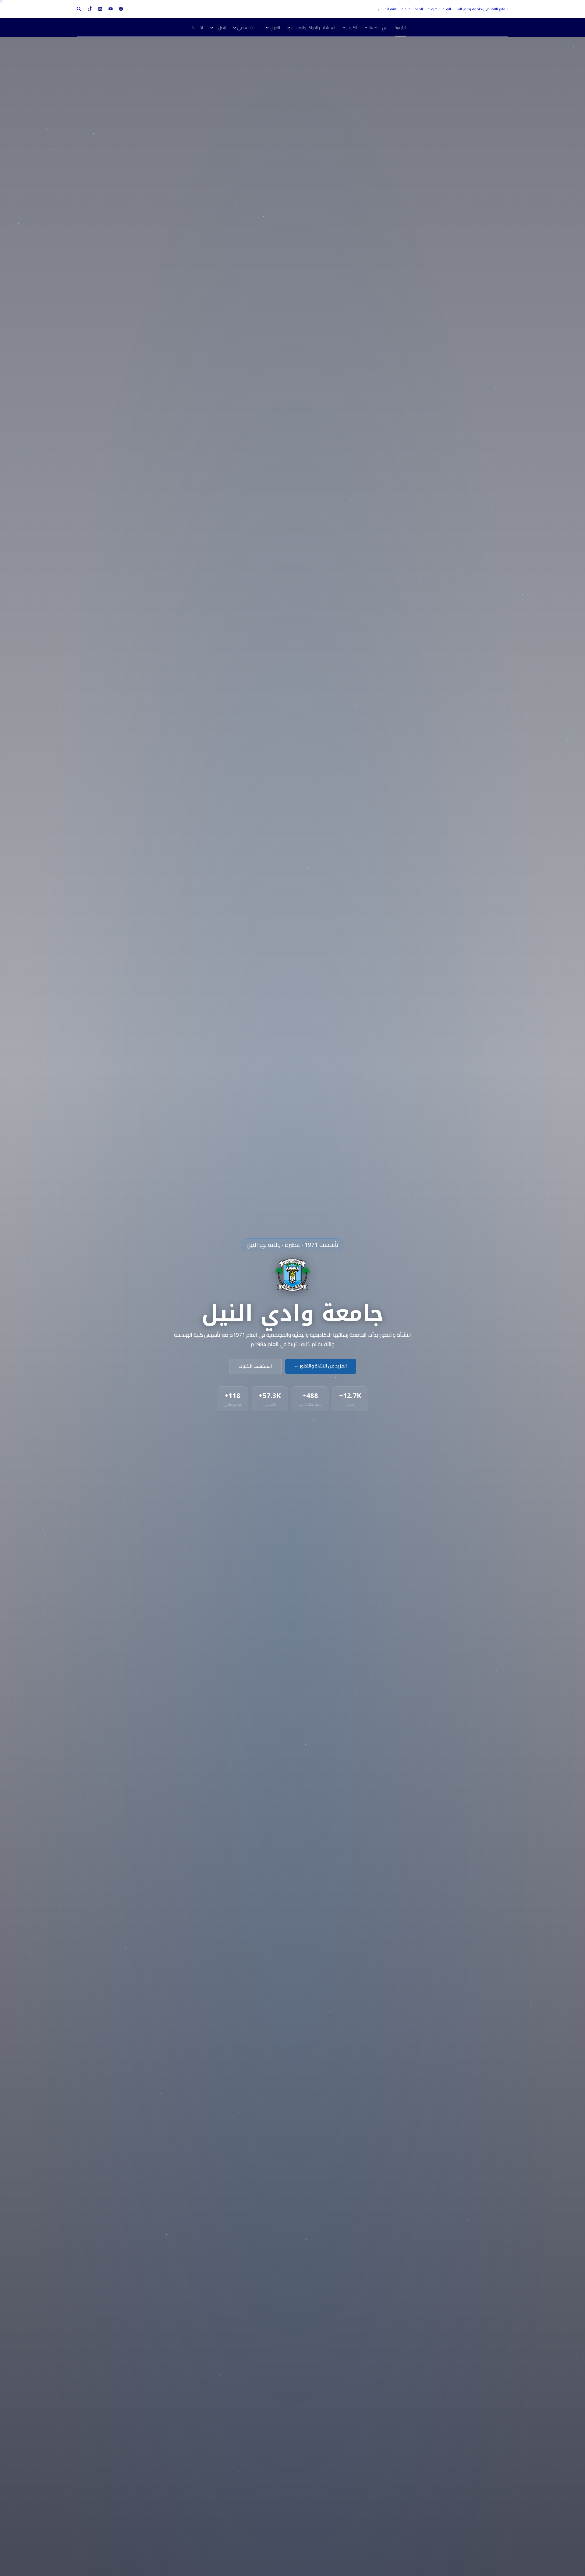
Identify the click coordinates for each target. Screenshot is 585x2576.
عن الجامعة (378, 28)
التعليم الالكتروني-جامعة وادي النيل (482, 9)
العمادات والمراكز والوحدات (313, 28)
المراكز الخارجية (412, 9)
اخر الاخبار (196, 28)
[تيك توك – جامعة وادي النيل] (90, 9)
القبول (275, 28)
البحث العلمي (248, 28)
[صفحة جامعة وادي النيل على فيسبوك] (121, 9)
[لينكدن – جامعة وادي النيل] (100, 9)
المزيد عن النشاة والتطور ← (321, 1366)
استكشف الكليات (255, 1366)
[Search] (79, 9)
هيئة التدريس (387, 9)
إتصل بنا (220, 28)
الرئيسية (401, 28)
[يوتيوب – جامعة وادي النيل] (111, 9)
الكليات (352, 28)
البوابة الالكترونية (439, 9)
